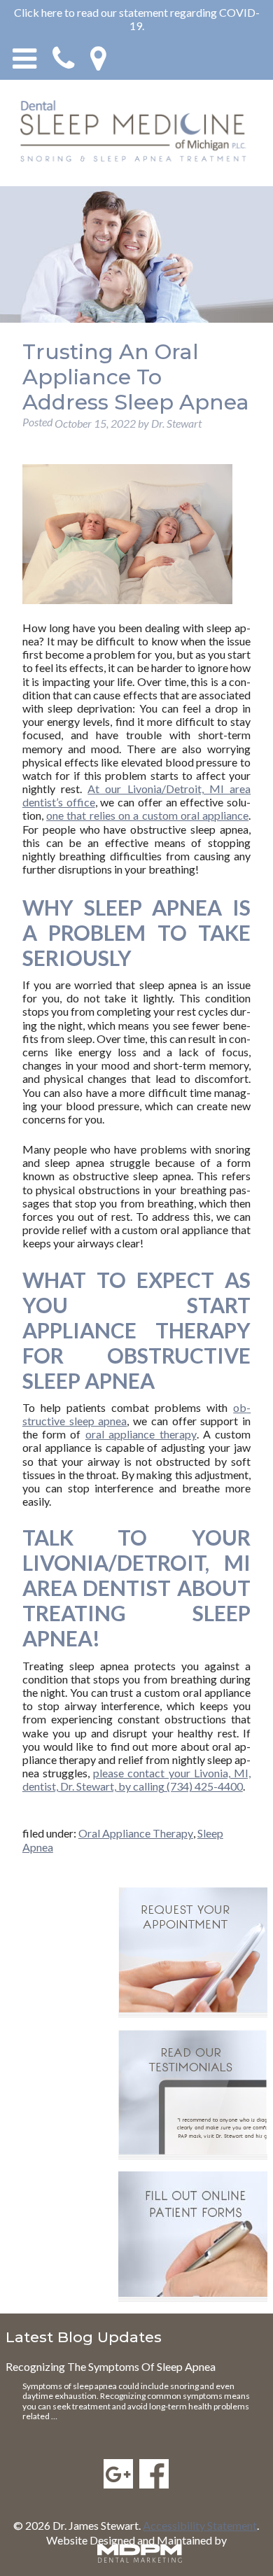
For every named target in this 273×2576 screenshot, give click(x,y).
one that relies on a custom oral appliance (147, 815)
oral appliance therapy (141, 1434)
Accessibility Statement (200, 2525)
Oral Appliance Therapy (136, 1833)
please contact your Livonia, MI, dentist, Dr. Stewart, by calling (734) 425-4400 (136, 1779)
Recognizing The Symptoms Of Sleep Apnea (111, 2366)
